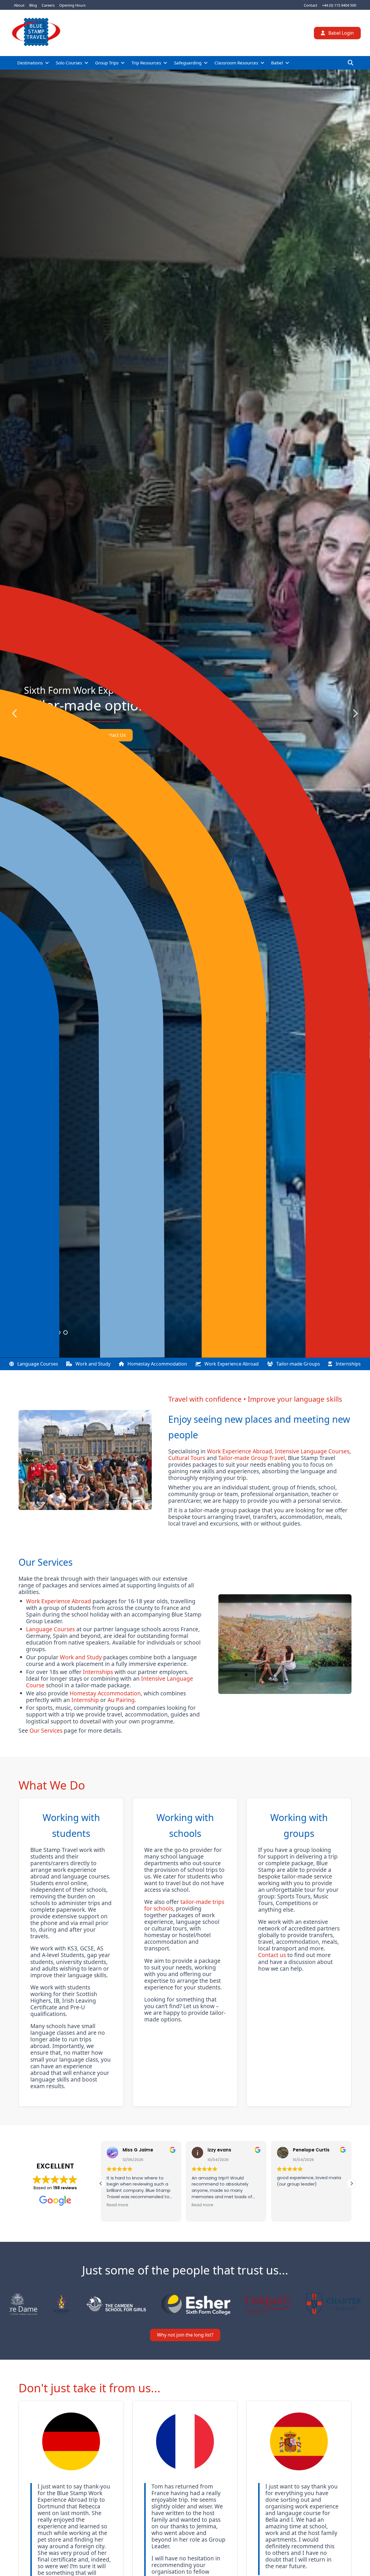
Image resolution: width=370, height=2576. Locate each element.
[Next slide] (355, 714)
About (19, 5)
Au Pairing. (122, 1700)
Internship (85, 1700)
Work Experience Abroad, (240, 1451)
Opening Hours (72, 5)
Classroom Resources (236, 63)
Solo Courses (69, 63)
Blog (33, 5)
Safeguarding (188, 63)
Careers (48, 5)
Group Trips (107, 63)
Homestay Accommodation (157, 1364)
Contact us (272, 1955)
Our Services (46, 1730)
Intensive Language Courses (312, 1451)
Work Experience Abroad (231, 1364)
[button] (351, 2183)
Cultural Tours (187, 1458)
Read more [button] (116, 2205)
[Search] (350, 63)
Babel (277, 63)
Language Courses (37, 1364)
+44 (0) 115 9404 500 (339, 5)
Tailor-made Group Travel (252, 1458)
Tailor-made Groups (298, 1364)
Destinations (30, 63)
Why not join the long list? (185, 2335)
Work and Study (92, 1364)
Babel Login (341, 33)
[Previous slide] (15, 714)
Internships (348, 1364)
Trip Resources (146, 63)
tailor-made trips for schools (184, 1905)
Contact (311, 5)
